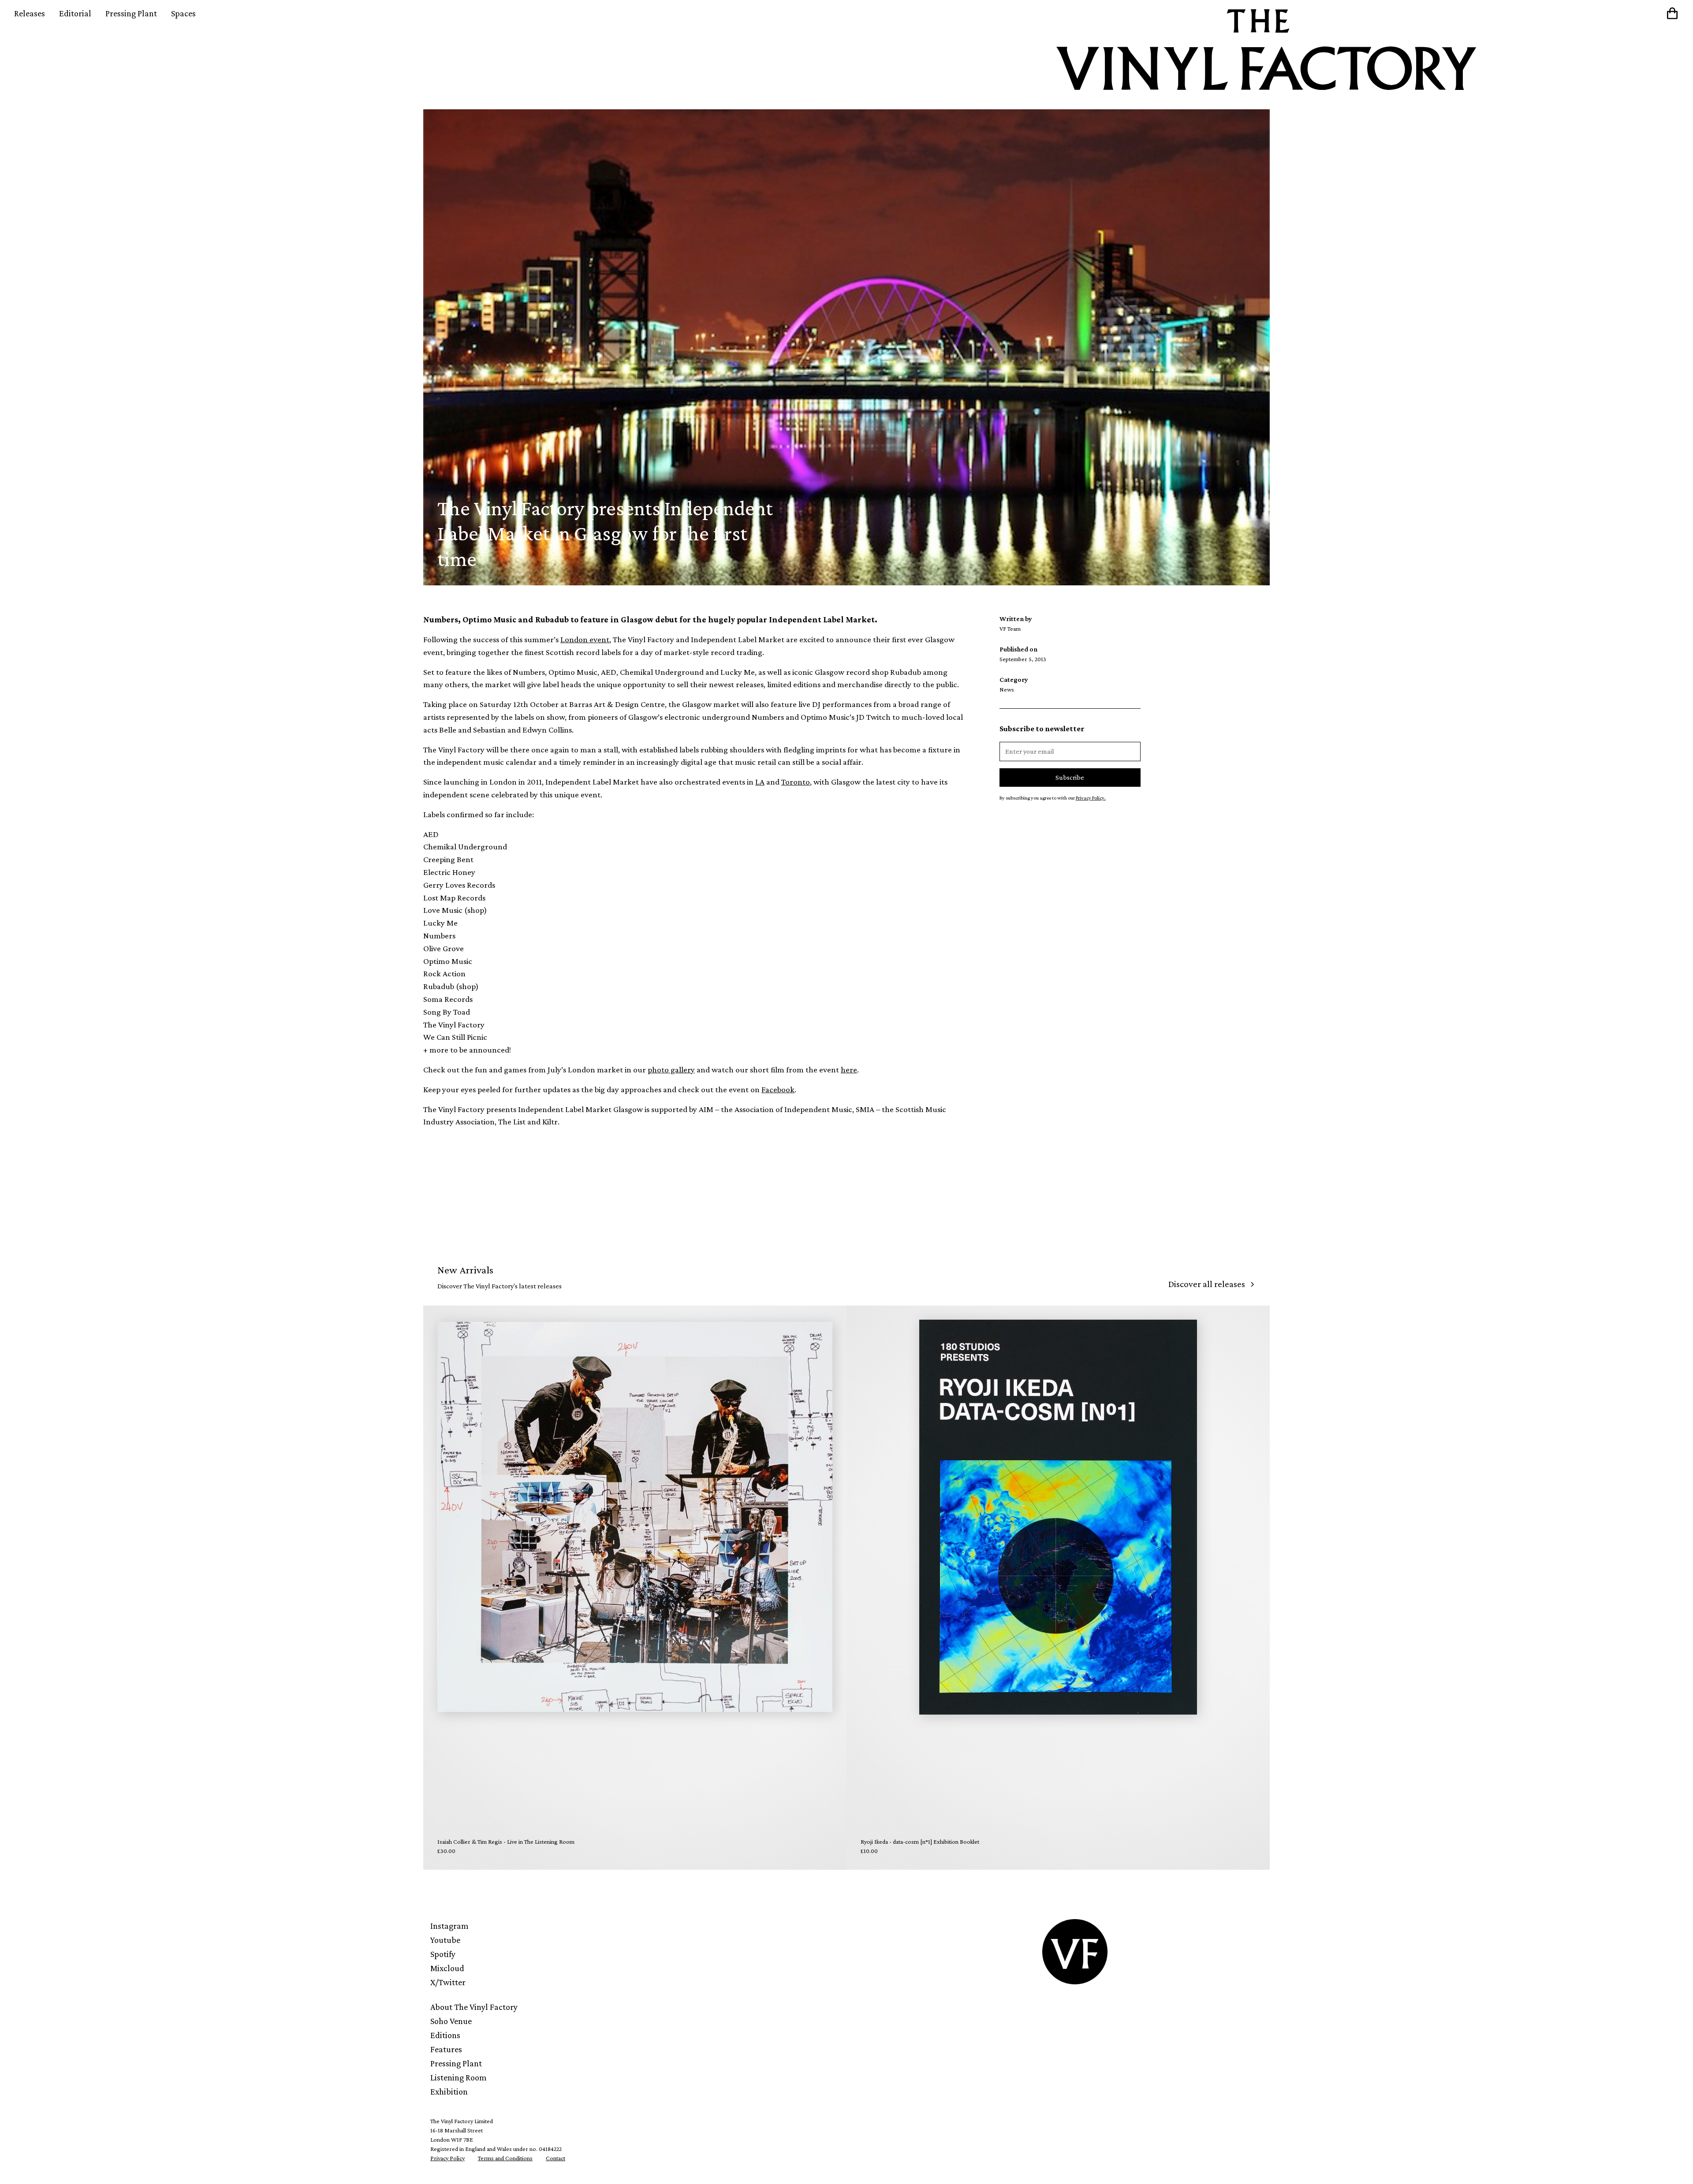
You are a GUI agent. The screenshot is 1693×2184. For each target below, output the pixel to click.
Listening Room (459, 2077)
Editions (445, 2035)
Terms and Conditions (505, 2158)
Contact (556, 2158)
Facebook (778, 1089)
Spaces (183, 13)
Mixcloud (447, 1968)
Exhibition (449, 2091)
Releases (30, 13)
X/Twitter (448, 1982)
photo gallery (671, 1070)
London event (585, 639)
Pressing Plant (131, 13)
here (849, 1070)
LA (760, 782)
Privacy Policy (447, 2158)
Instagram (449, 1926)
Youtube (445, 1940)
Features (446, 2049)
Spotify (443, 1954)
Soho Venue (451, 2021)
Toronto (796, 782)
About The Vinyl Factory (474, 2007)
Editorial (75, 13)
